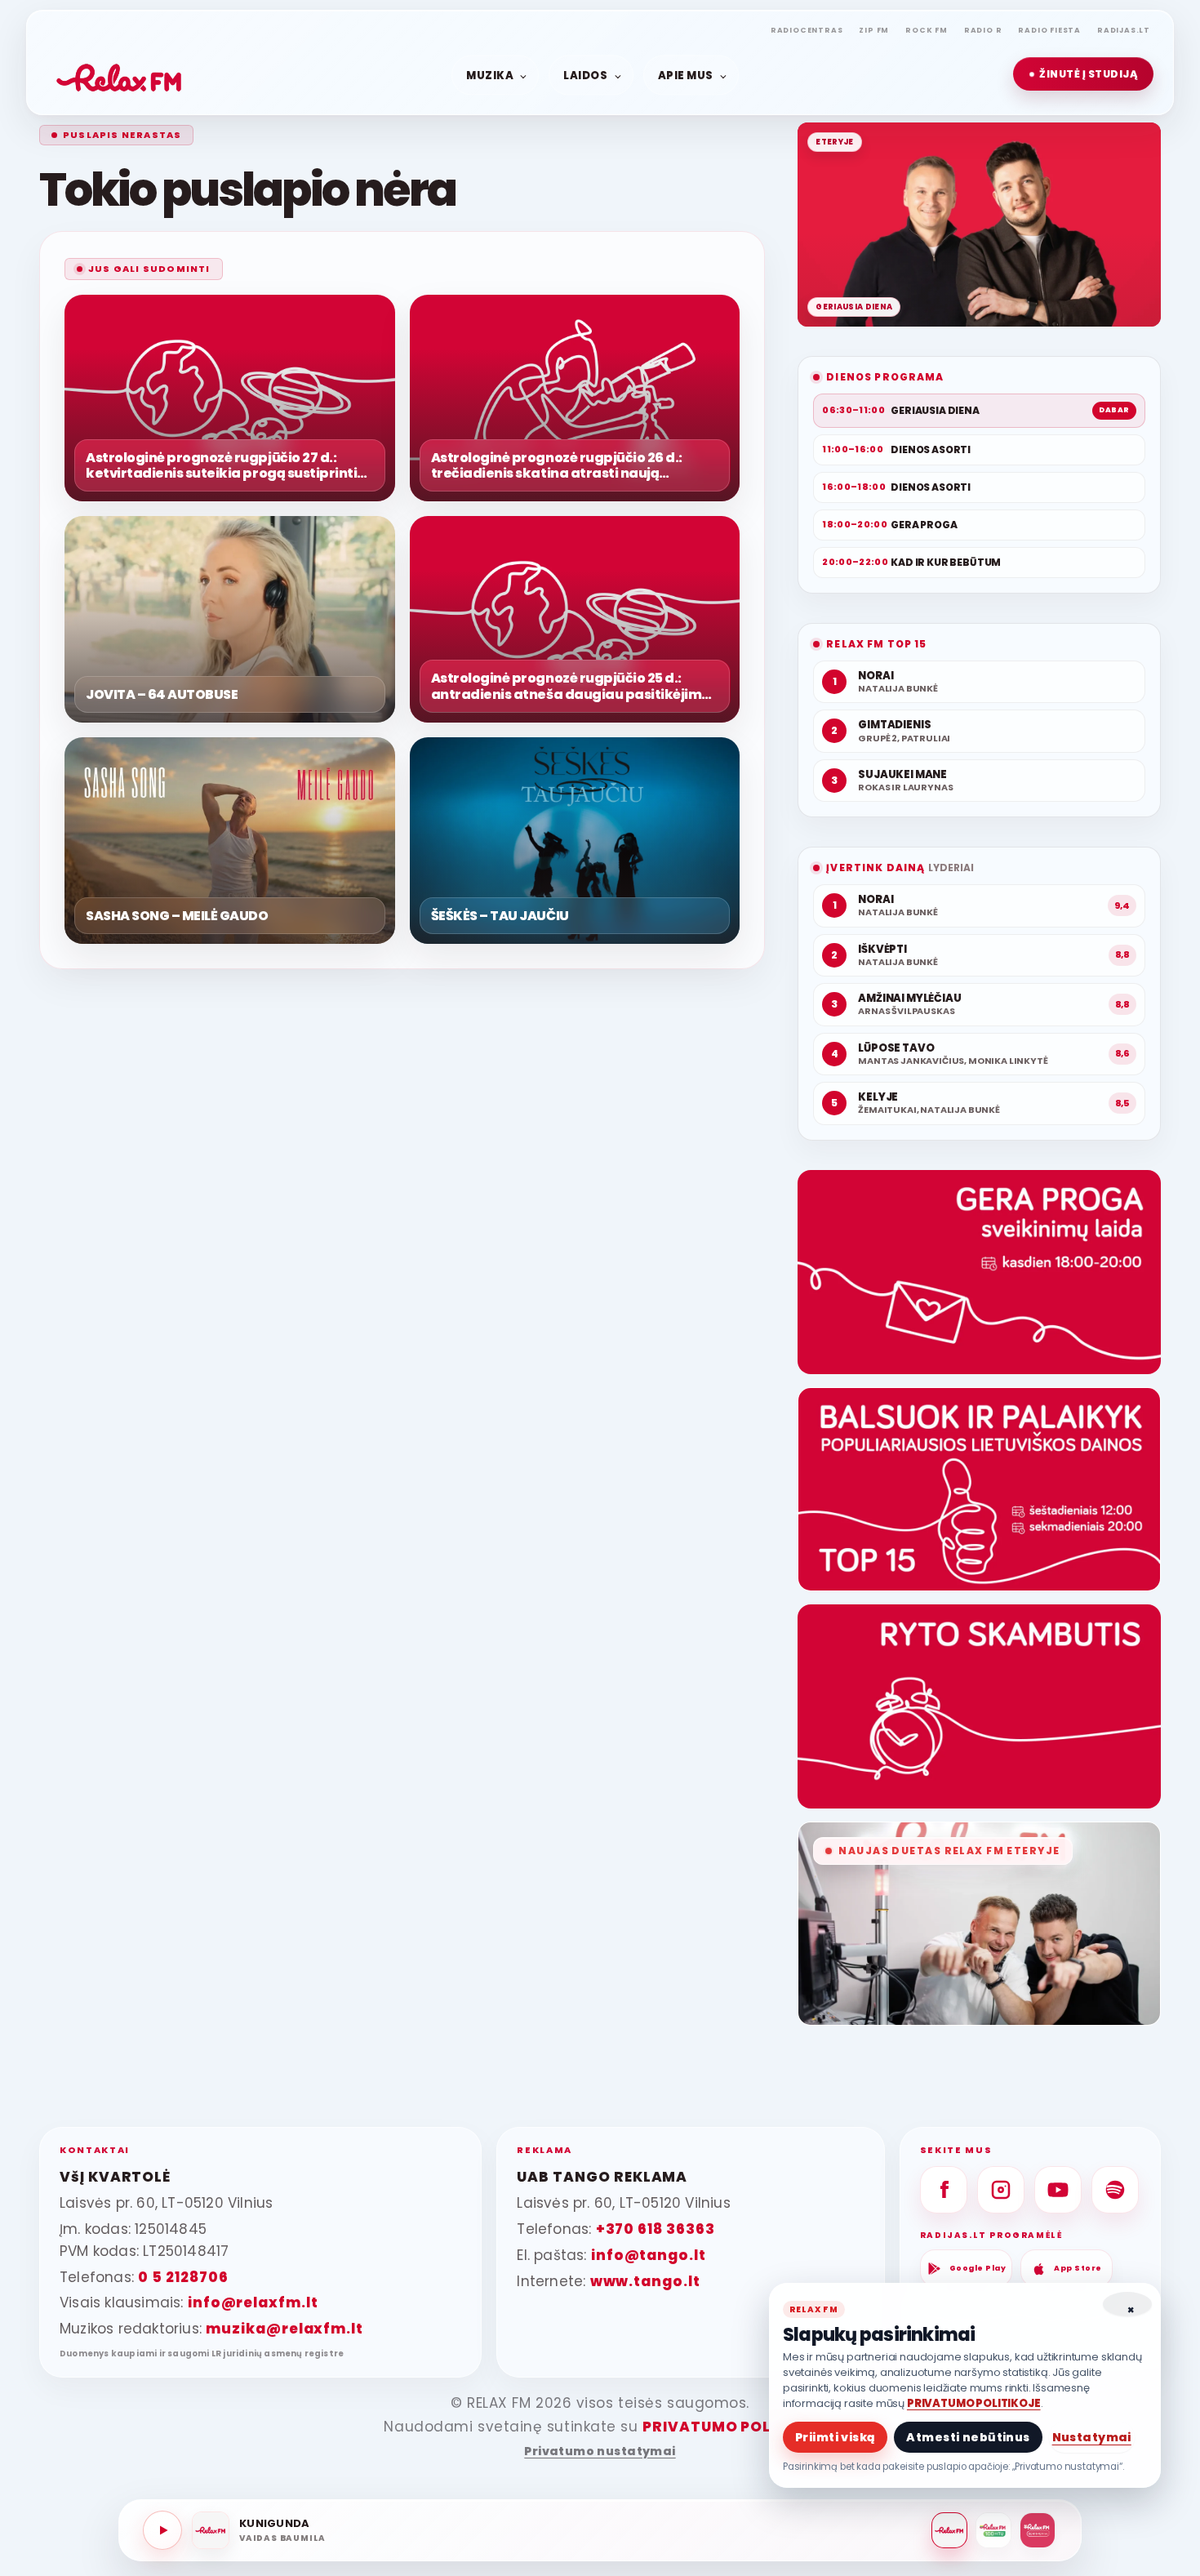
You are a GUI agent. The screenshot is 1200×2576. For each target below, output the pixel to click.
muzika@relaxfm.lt (284, 2329)
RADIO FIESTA (1049, 30)
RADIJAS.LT (1124, 30)
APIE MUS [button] (686, 75)
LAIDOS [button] (585, 75)
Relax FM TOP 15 (876, 644)
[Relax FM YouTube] (1058, 2190)
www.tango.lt (645, 2281)
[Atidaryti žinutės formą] (979, 1272)
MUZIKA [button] (490, 75)
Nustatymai (1092, 2437)
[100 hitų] (993, 2530)
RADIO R (983, 30)
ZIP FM (874, 30)
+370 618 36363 (656, 2229)
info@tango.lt (649, 2255)
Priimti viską (835, 2437)
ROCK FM (927, 30)
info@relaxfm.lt (253, 2302)
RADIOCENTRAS (807, 30)
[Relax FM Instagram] (1001, 2190)
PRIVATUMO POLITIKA (728, 2427)
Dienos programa (885, 377)
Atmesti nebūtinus (968, 2437)
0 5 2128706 (183, 2277)
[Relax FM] (949, 2530)
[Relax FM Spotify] (1115, 2190)
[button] (1083, 74)
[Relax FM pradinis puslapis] (119, 74)
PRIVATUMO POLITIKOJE (974, 2403)
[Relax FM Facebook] (944, 2190)
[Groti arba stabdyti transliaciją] (162, 2530)
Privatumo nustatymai (600, 2451)
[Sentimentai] (1038, 2530)
